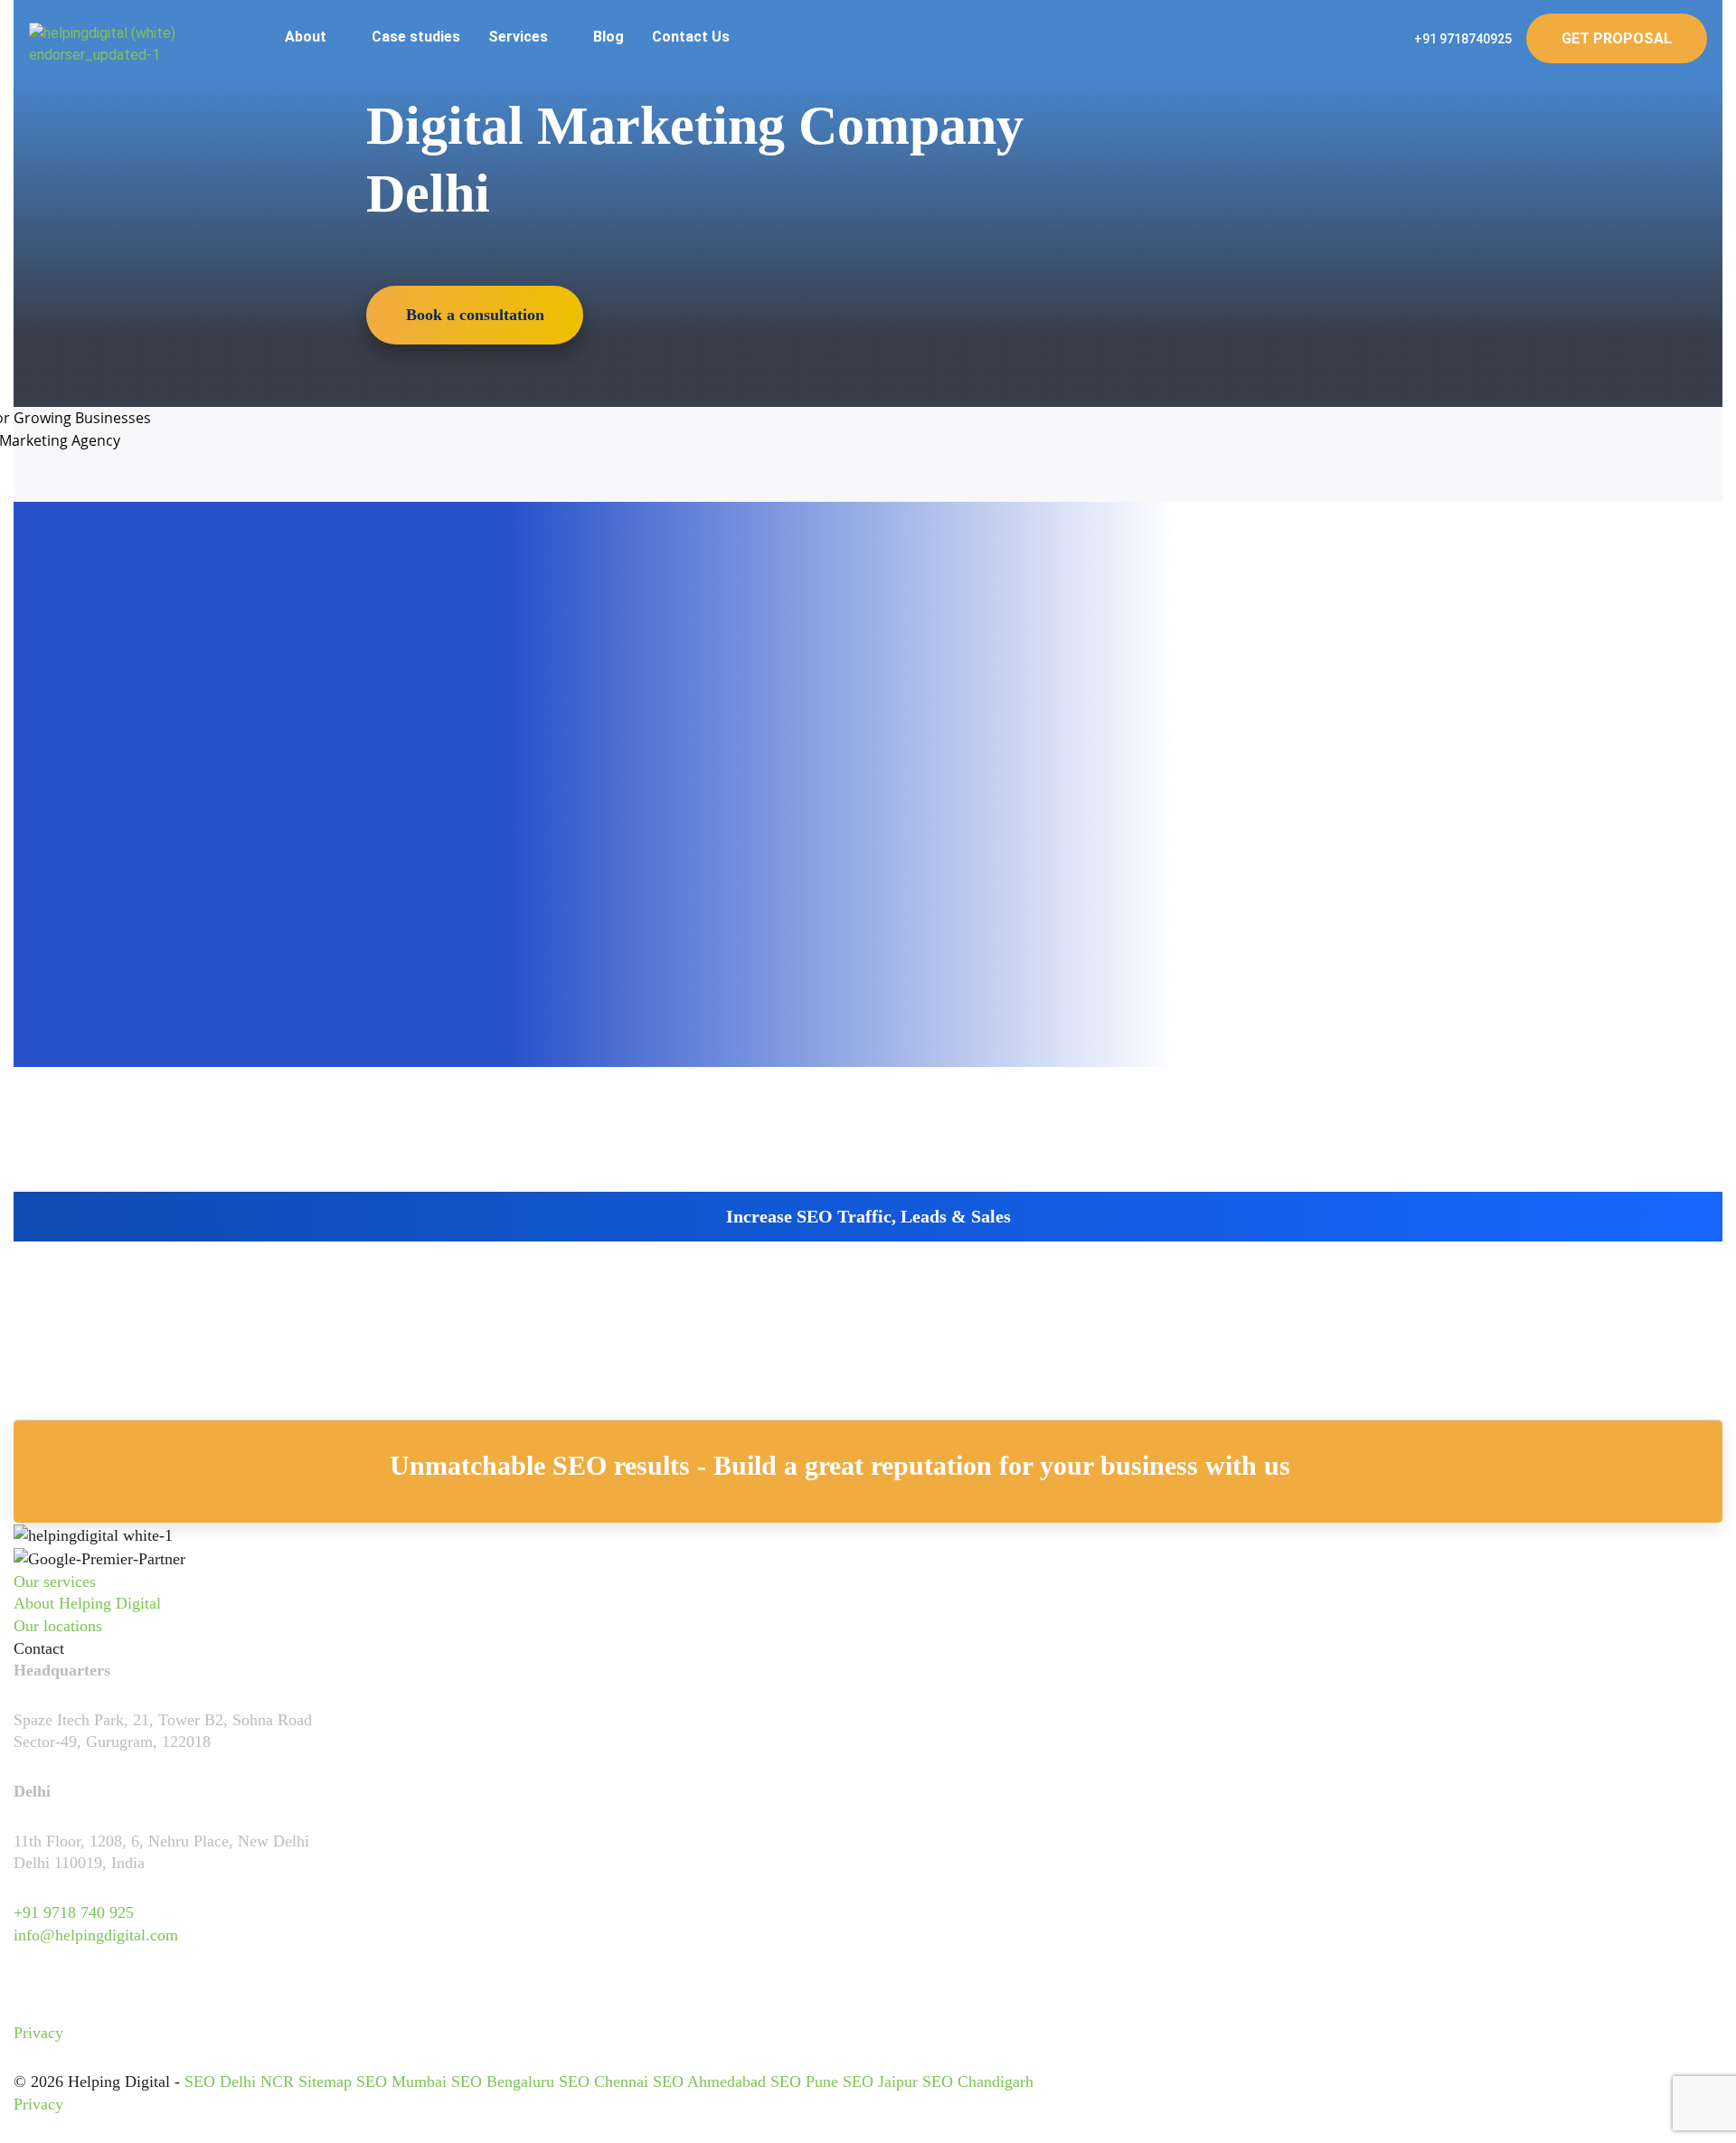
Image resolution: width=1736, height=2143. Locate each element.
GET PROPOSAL (1617, 38)
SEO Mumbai (401, 2082)
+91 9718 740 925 (74, 1912)
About (307, 37)
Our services (55, 1581)
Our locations (58, 1626)
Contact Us (691, 37)
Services (520, 37)
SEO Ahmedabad (709, 2082)
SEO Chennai (604, 2082)
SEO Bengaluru (503, 2082)
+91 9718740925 (1462, 39)
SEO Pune (804, 2082)
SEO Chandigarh (978, 2082)
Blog (609, 37)
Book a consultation (475, 315)
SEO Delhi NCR (239, 2082)
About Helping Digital (87, 1603)
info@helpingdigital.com (96, 1935)
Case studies (416, 37)
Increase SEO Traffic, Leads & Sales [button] (868, 1216)
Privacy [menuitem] (38, 2033)
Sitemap (325, 2082)
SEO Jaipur (880, 2082)
